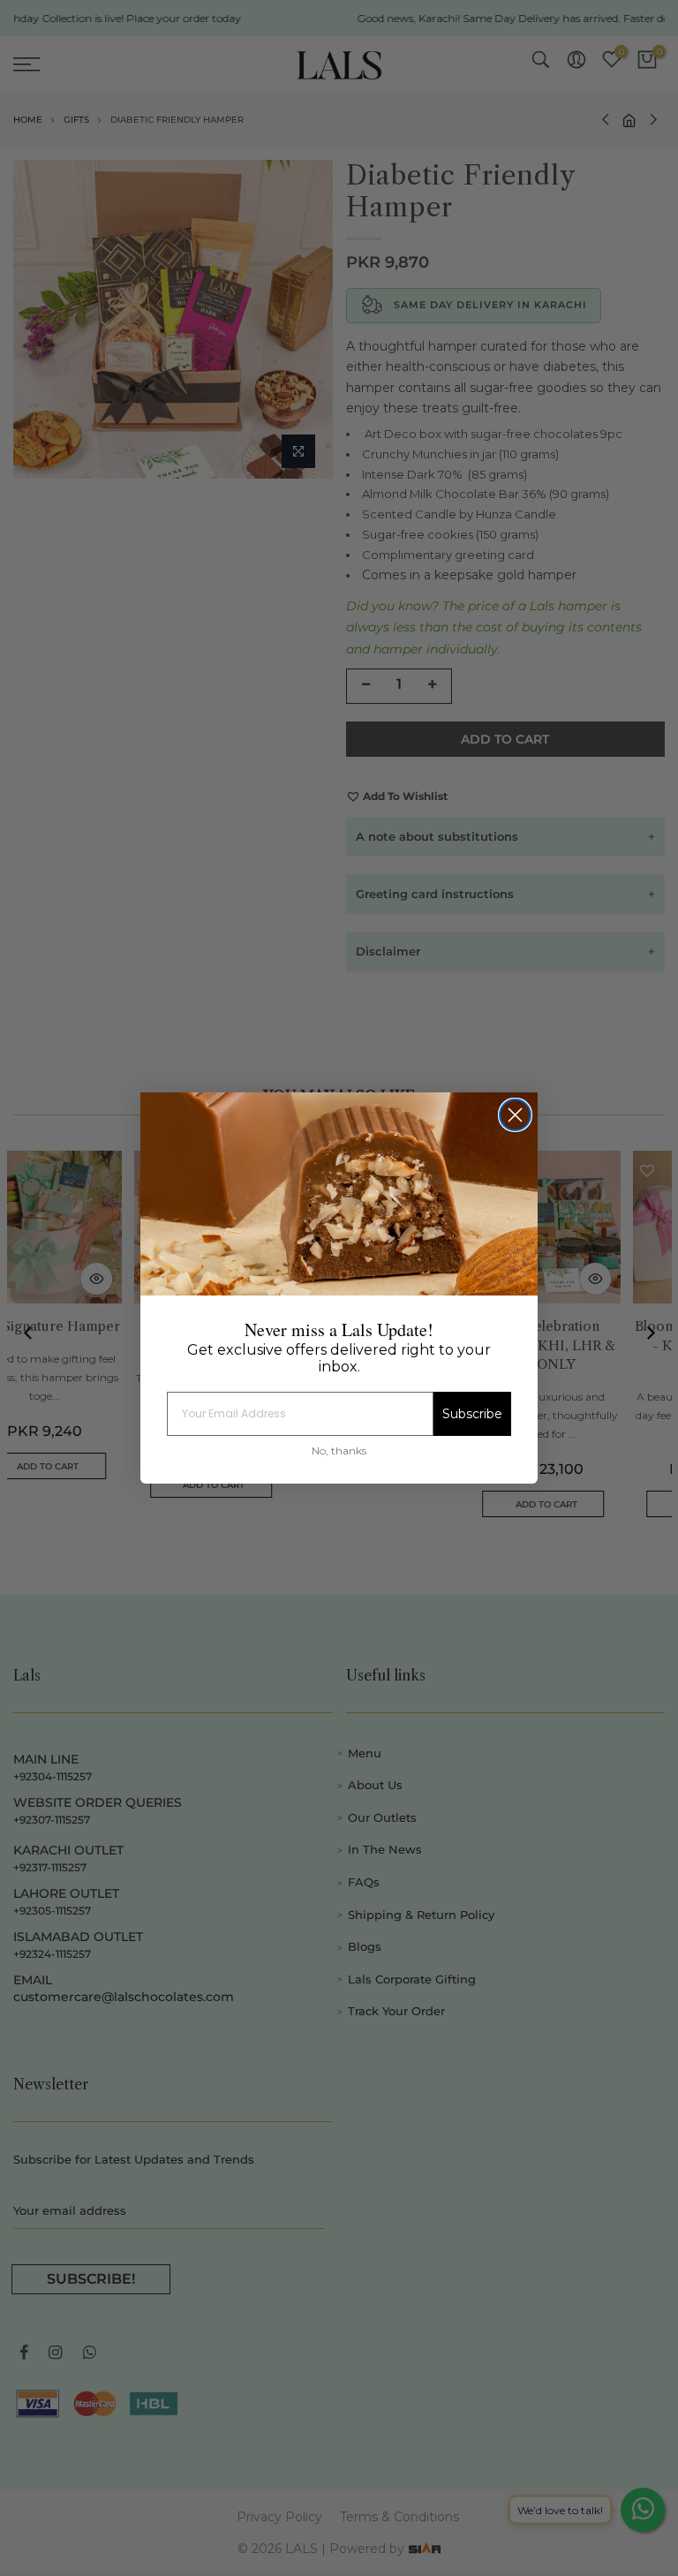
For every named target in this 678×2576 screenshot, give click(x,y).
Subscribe (472, 1414)
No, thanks (339, 1450)
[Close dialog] (515, 1115)
